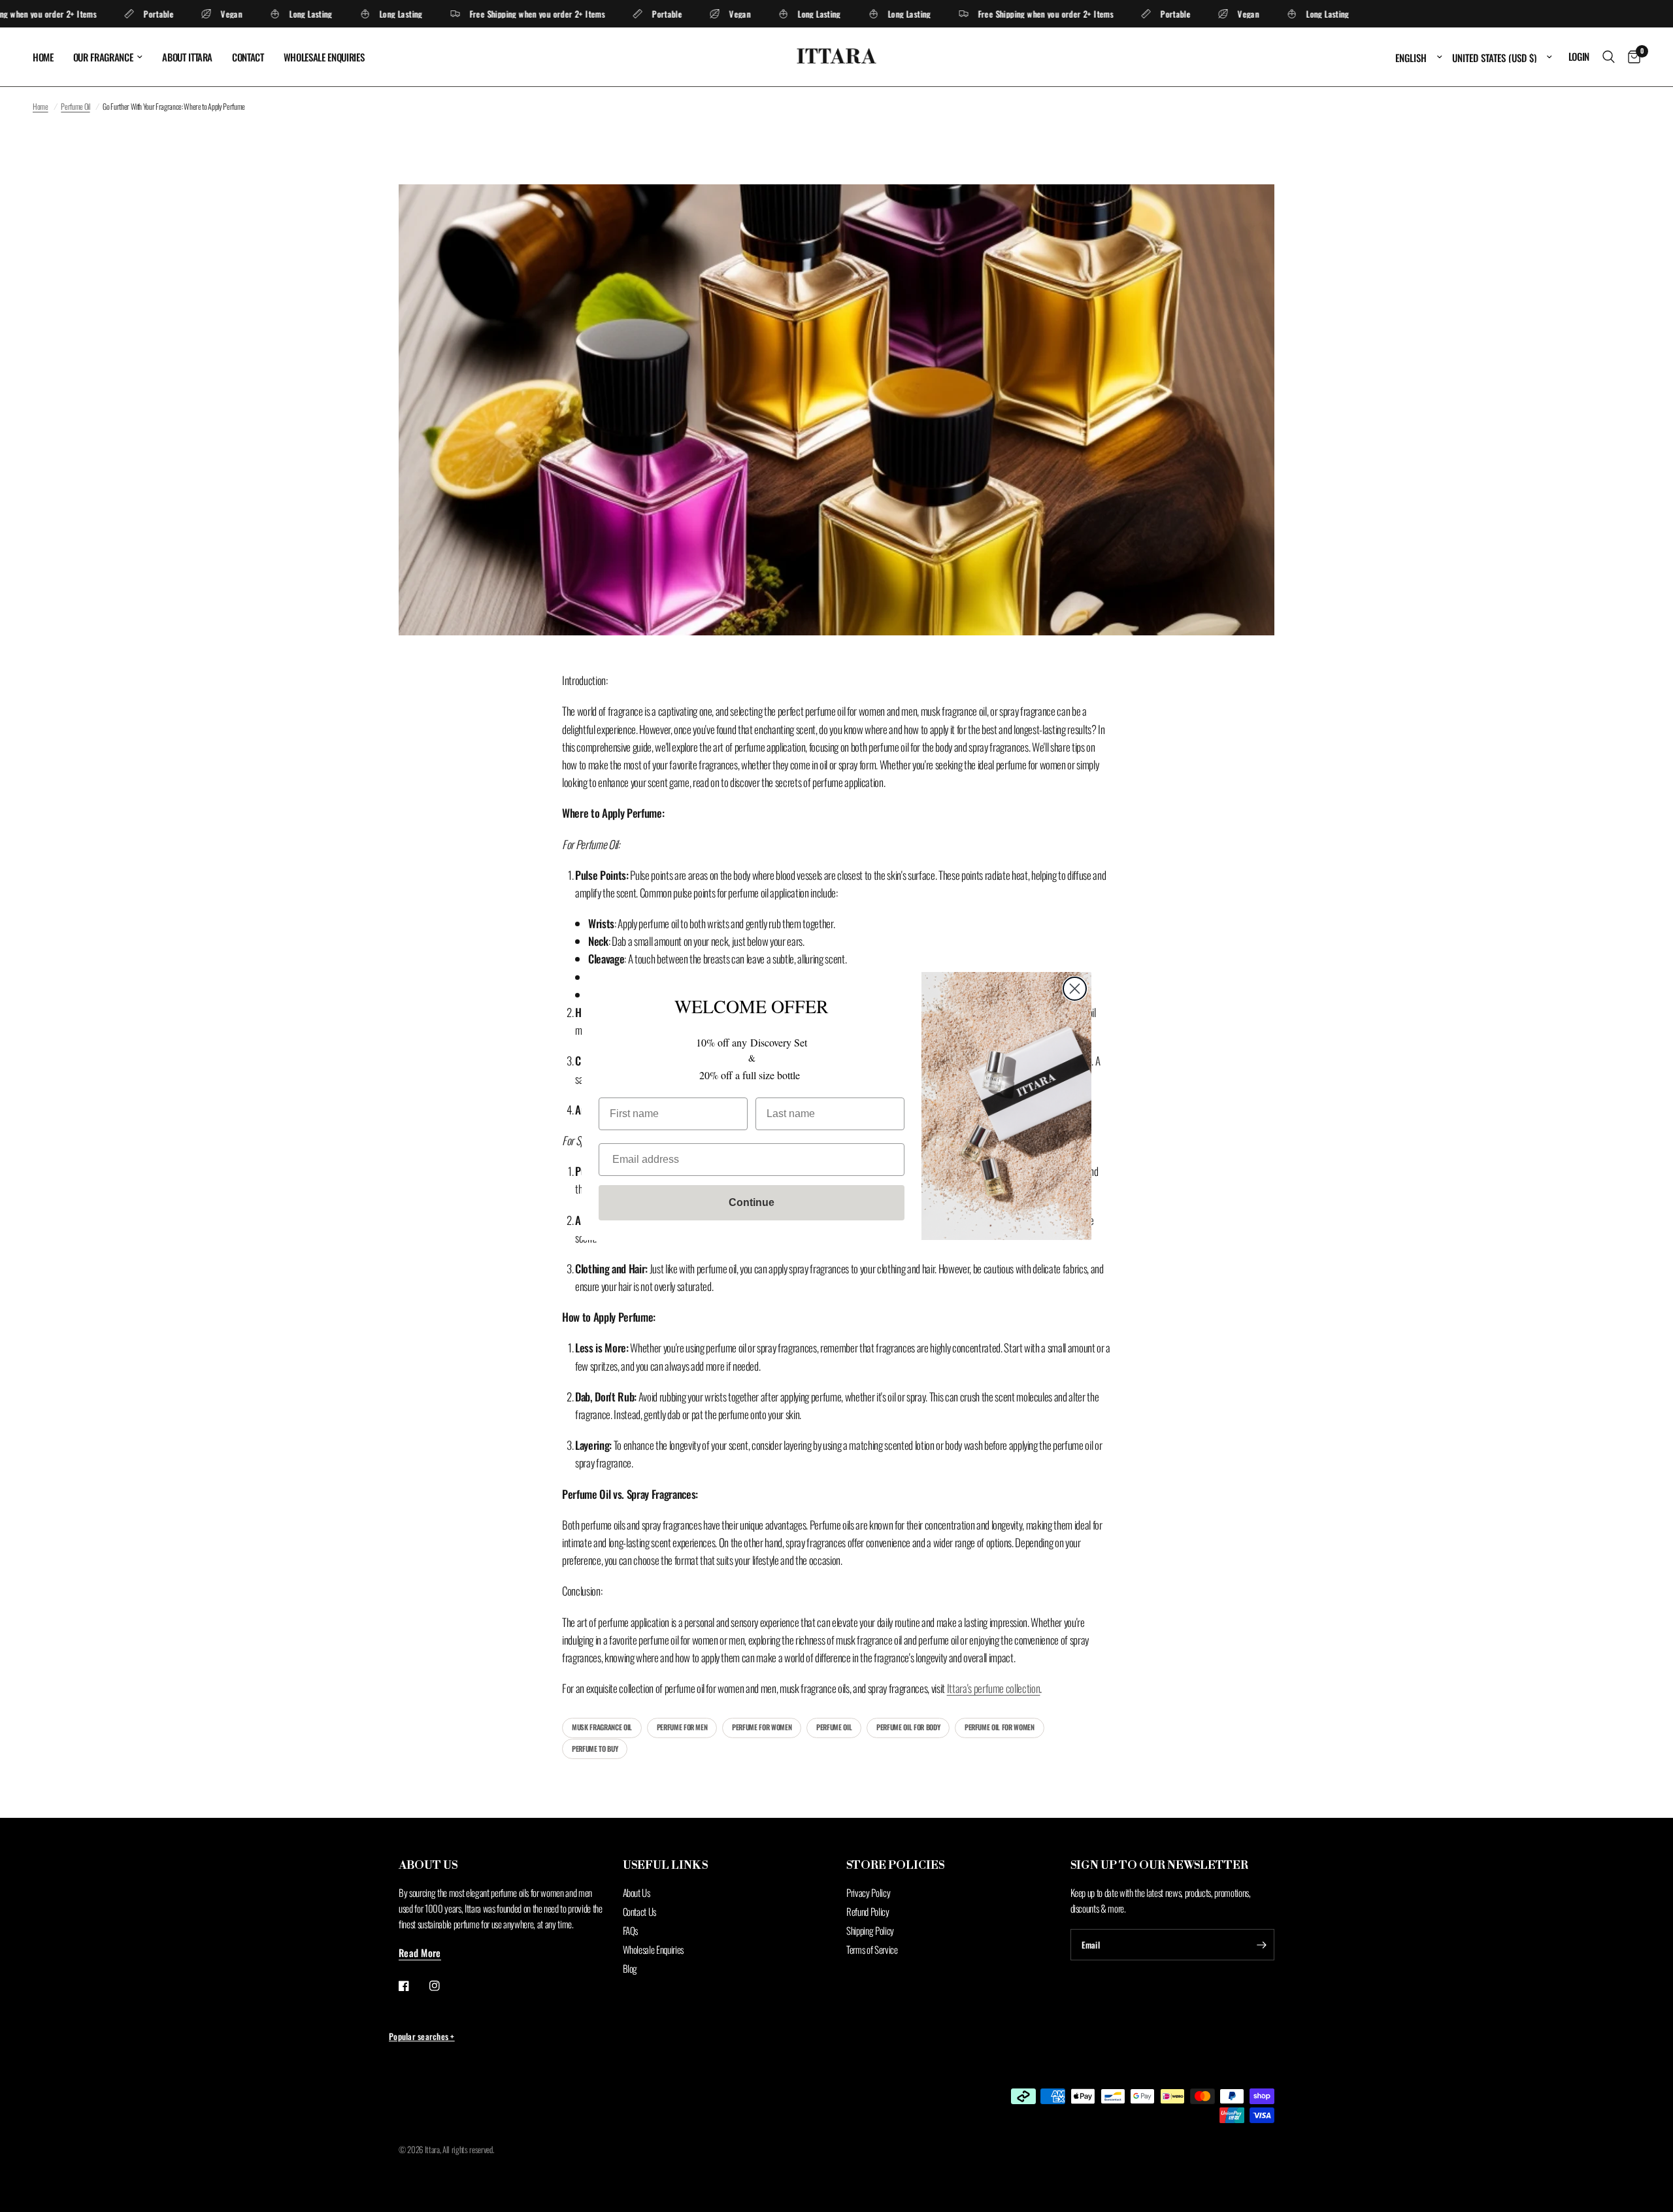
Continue (752, 1202)
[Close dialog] (1075, 989)
